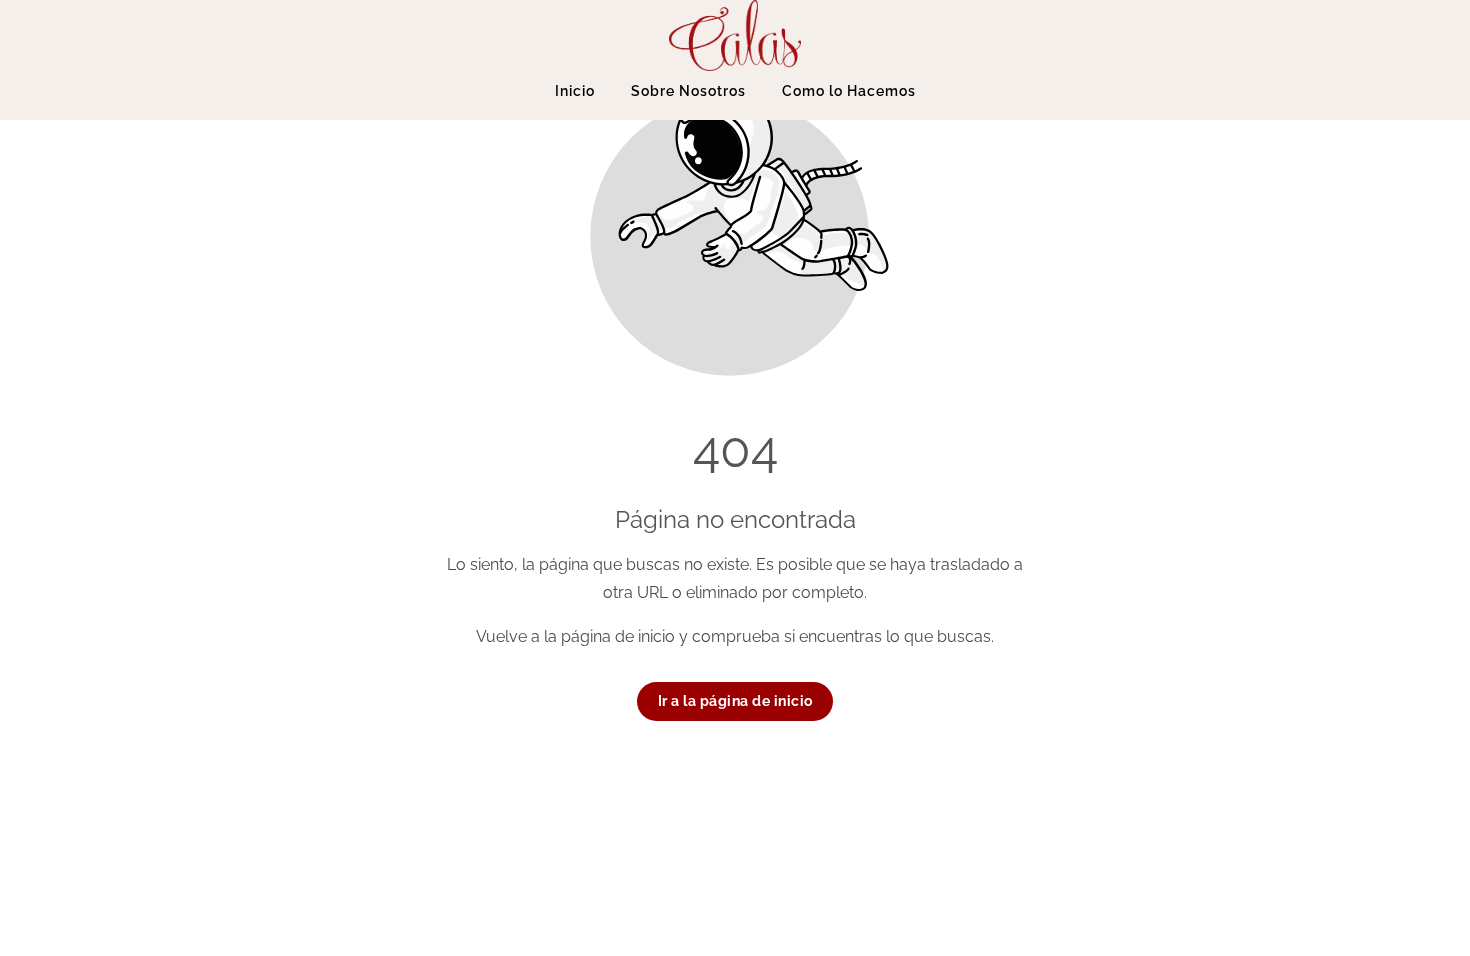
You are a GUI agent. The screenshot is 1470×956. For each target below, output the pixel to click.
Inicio (575, 91)
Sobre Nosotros (688, 91)
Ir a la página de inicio (735, 701)
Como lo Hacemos (849, 91)
